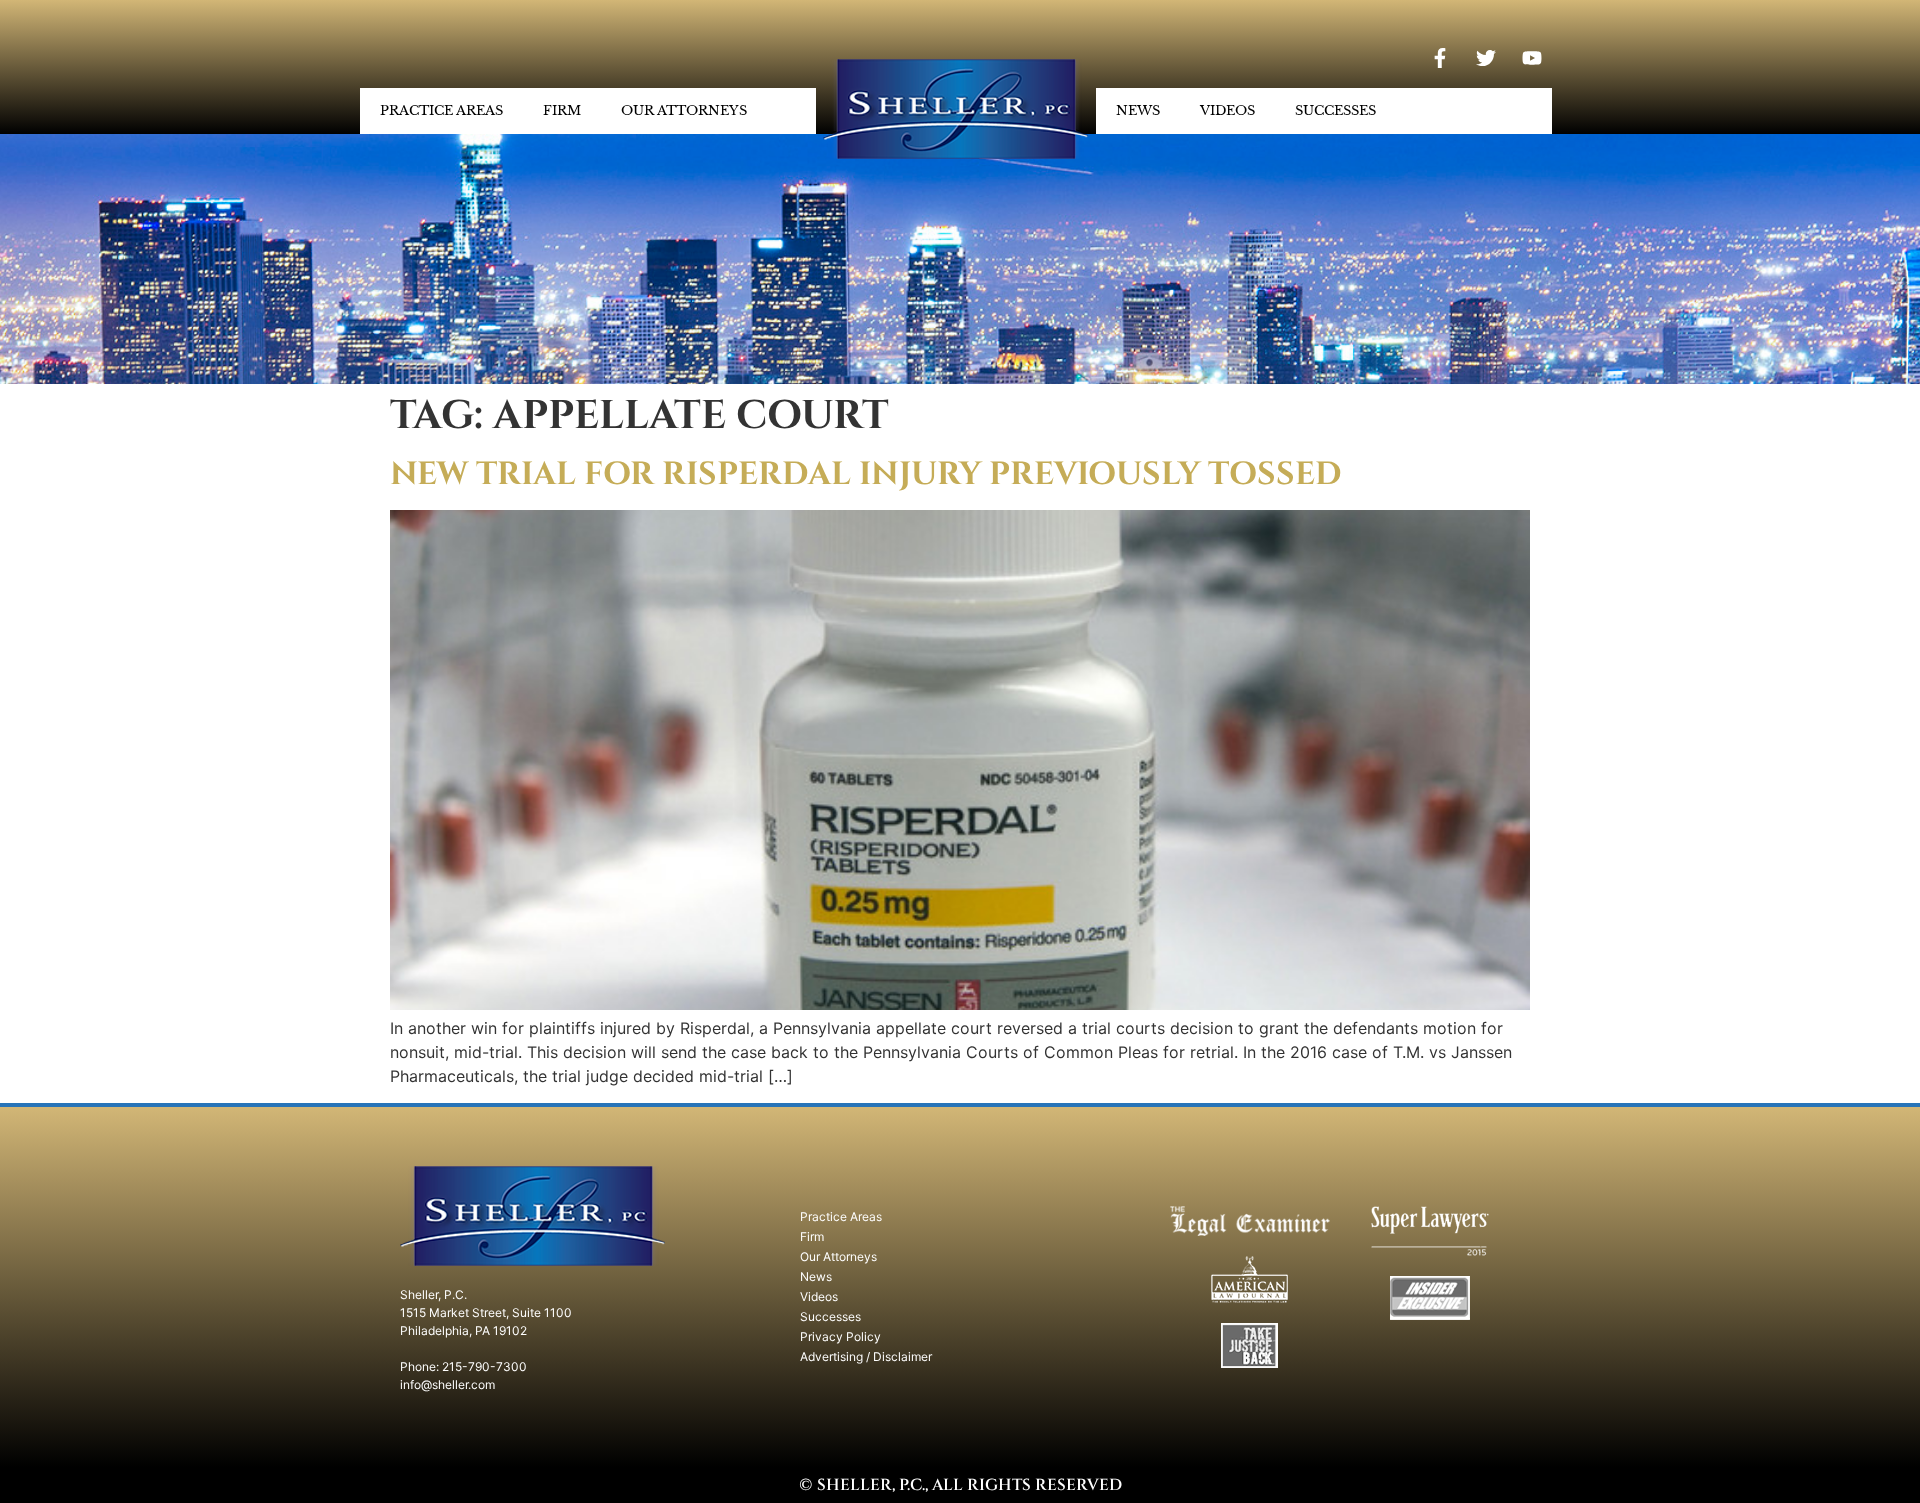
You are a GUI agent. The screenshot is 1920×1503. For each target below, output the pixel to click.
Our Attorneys (684, 110)
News (1138, 110)
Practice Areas (441, 110)
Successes (1335, 110)
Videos (1227, 110)
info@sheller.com (447, 1384)
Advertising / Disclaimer (866, 1356)
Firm (562, 110)
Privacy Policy (840, 1336)
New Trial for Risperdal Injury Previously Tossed (866, 474)
